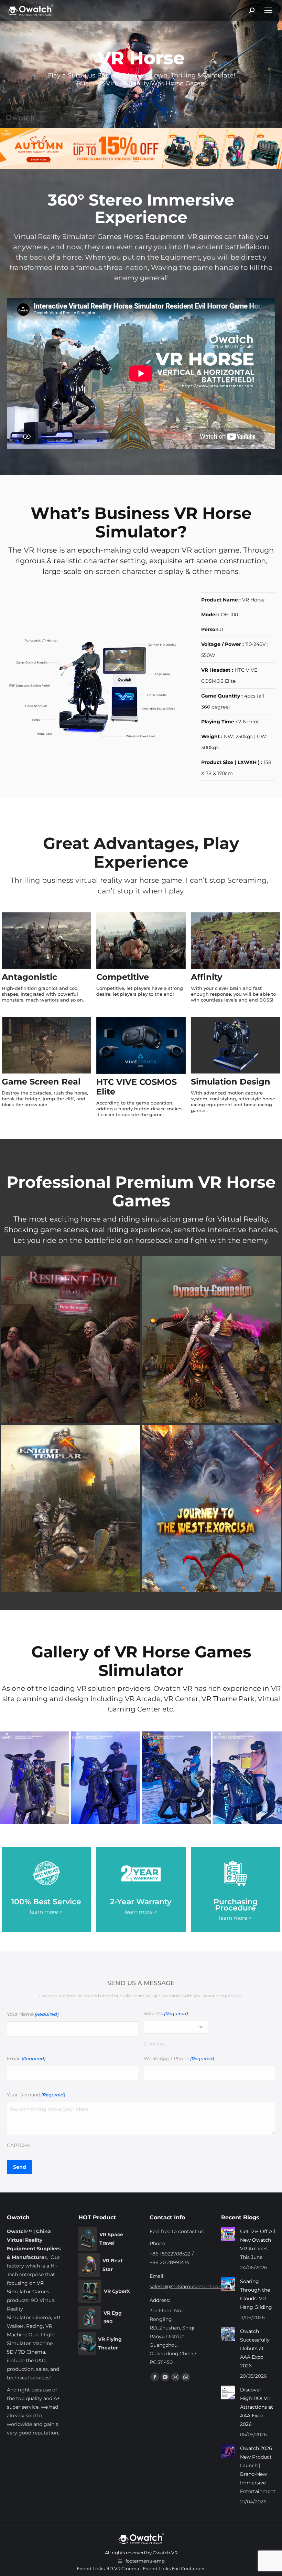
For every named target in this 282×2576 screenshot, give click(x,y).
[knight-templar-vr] (71, 1508)
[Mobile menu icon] (268, 10)
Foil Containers (188, 2568)
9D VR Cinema (123, 2568)
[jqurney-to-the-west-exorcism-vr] (211, 1508)
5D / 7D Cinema (26, 2352)
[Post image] (228, 2234)
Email (26, 2059)
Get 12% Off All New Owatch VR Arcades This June (258, 2244)
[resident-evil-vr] (71, 1340)
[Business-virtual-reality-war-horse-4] (105, 1778)
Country (154, 2044)
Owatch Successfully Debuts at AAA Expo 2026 (255, 2348)
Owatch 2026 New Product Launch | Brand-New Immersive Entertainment (258, 2470)
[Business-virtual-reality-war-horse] (247, 1778)
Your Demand (36, 2095)
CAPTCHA (19, 2145)
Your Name (33, 2014)
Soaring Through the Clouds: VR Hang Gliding (256, 2294)
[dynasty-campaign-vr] (211, 1340)
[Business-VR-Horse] (176, 1778)
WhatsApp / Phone (179, 2059)
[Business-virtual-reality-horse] (35, 1778)
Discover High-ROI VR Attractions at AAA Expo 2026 (257, 2407)
